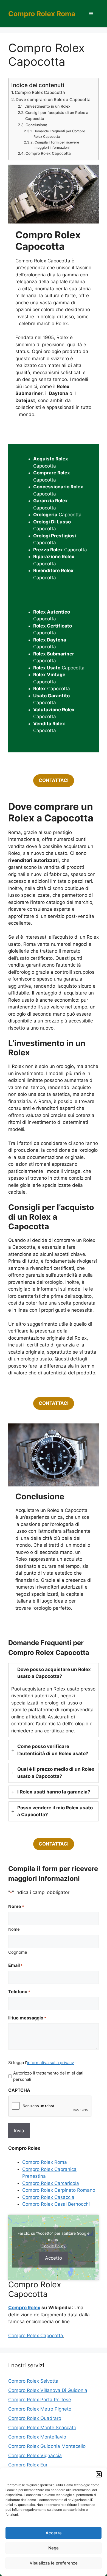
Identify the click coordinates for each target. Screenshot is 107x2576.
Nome (14, 1929)
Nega (54, 2548)
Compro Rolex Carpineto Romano (59, 2190)
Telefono (19, 1992)
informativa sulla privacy (50, 2063)
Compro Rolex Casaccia (48, 2197)
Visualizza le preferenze (54, 2563)
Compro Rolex (24, 2308)
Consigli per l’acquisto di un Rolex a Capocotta (57, 116)
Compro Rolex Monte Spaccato (42, 2428)
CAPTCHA (19, 2090)
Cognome (18, 1952)
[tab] (54, 1700)
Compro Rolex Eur (28, 2465)
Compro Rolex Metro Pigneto (40, 2409)
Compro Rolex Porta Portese (40, 2400)
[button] (99, 2474)
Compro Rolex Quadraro (35, 2418)
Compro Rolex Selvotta (33, 2381)
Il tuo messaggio (27, 2018)
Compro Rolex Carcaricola (51, 2183)
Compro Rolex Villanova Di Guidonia (48, 2390)
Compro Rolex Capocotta (40, 92)
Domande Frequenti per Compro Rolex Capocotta (59, 134)
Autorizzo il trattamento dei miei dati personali (48, 2076)
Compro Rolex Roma (42, 14)
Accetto (54, 2258)
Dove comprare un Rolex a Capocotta (53, 100)
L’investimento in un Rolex (47, 106)
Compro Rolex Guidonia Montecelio (47, 2446)
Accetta (54, 2533)
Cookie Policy (54, 2246)
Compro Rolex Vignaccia (35, 2455)
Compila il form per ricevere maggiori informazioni (57, 145)
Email (15, 1965)
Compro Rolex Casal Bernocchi (56, 2204)
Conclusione (36, 125)
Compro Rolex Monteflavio (37, 2437)
